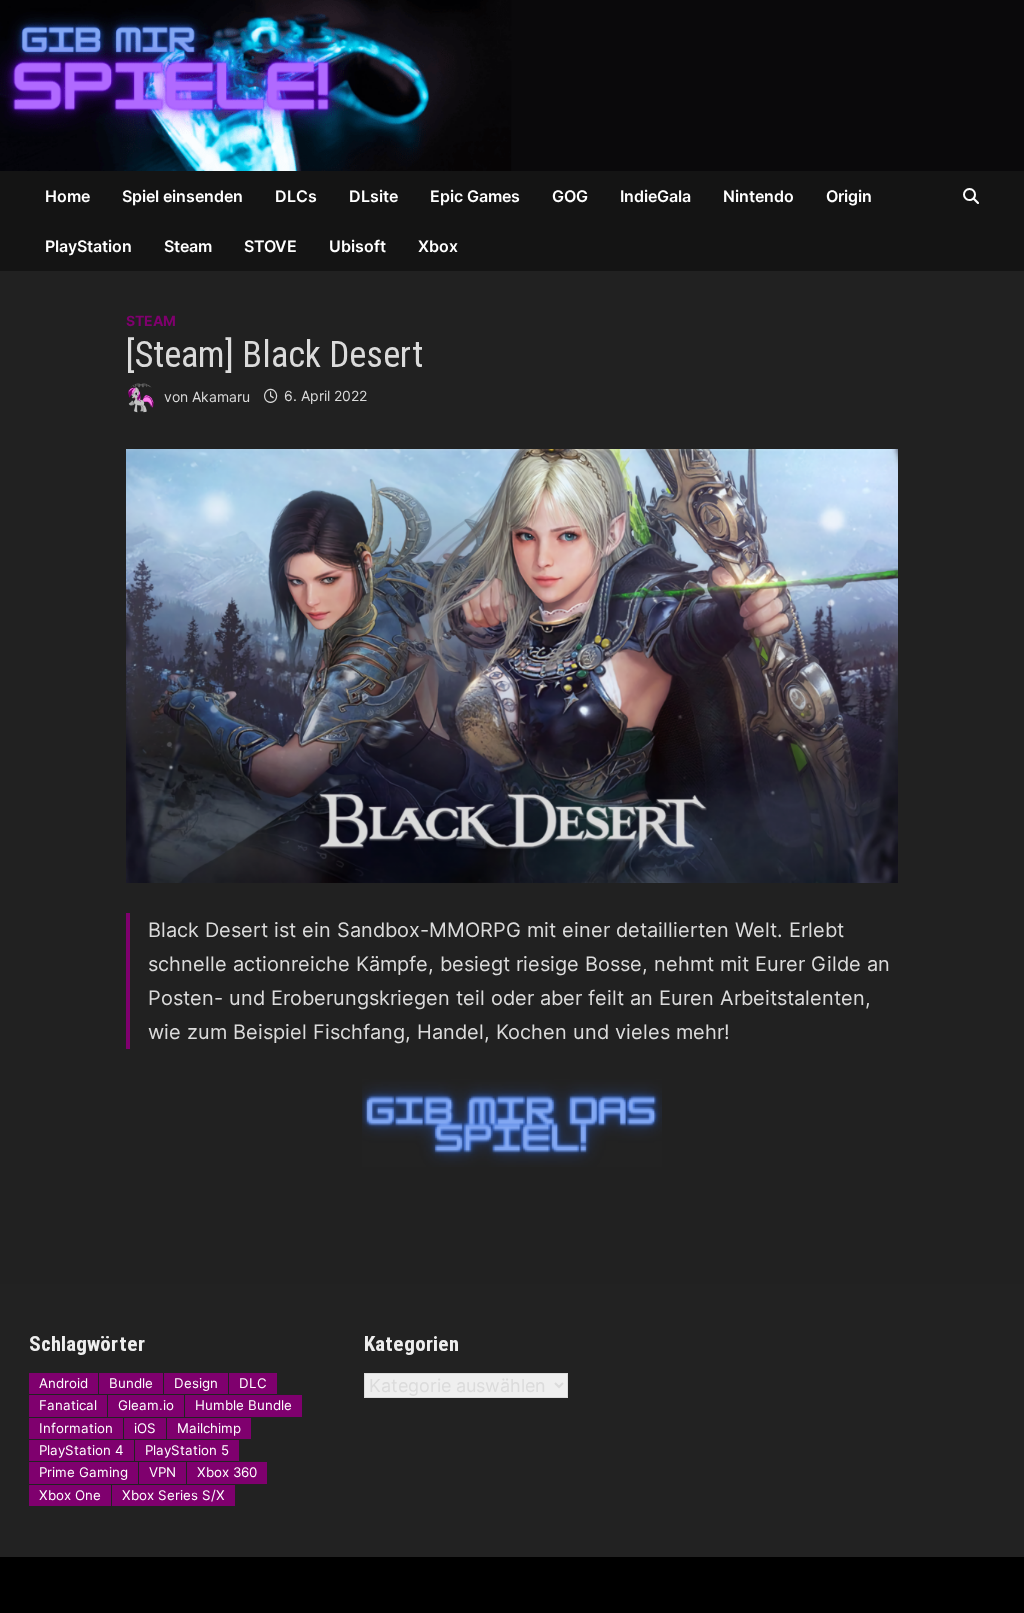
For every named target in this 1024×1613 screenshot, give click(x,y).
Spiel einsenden (182, 196)
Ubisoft (357, 246)
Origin (849, 196)
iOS (145, 1428)
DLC (253, 1383)
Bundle (131, 1383)
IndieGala (655, 196)
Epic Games (475, 196)
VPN (162, 1472)
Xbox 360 (227, 1472)
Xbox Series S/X (173, 1495)
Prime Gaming (83, 1472)
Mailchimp (209, 1428)
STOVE (270, 246)
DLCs (296, 196)
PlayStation (88, 246)
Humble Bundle (243, 1405)
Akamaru (221, 395)
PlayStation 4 (81, 1450)
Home (67, 196)
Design (196, 1383)
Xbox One (70, 1495)
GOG (570, 196)
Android (63, 1383)
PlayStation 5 (187, 1450)
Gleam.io (146, 1405)
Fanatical (68, 1405)
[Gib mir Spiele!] (512, 83)
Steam (188, 246)
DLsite (373, 196)
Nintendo (758, 196)
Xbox (438, 246)
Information (76, 1428)
